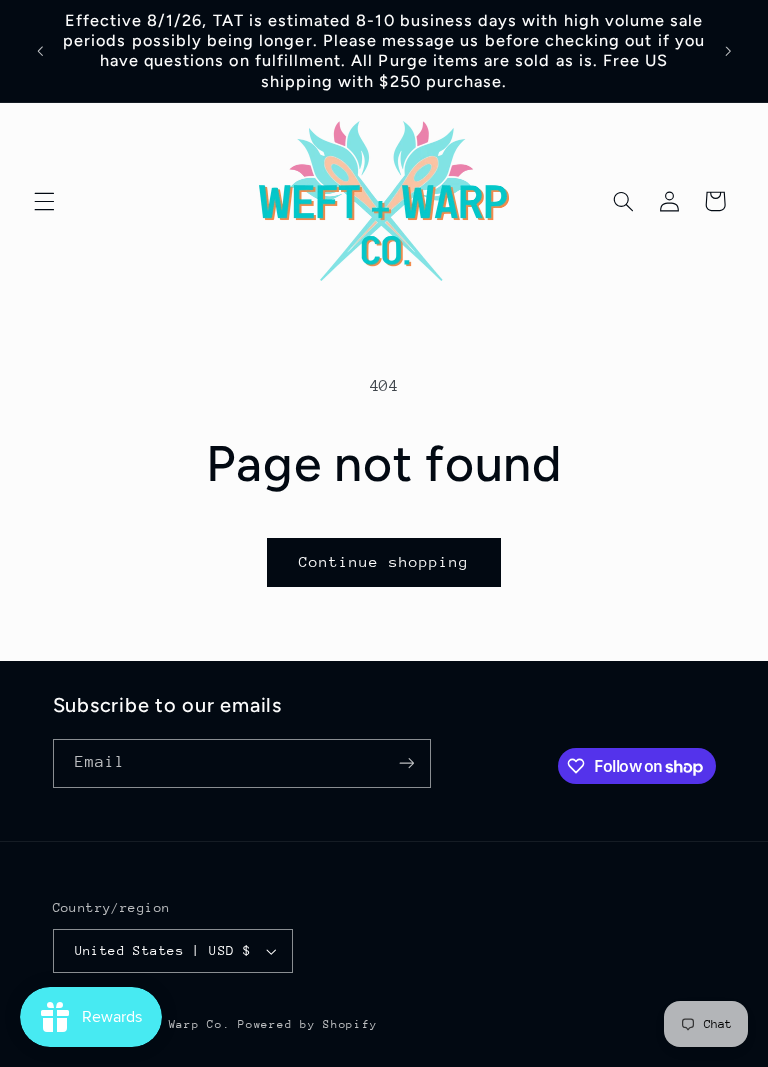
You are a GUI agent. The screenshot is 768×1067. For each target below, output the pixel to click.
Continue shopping (384, 561)
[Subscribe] (406, 763)
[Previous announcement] (40, 51)
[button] (44, 201)
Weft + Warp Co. (176, 1024)
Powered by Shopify (307, 1024)
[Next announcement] (728, 51)
